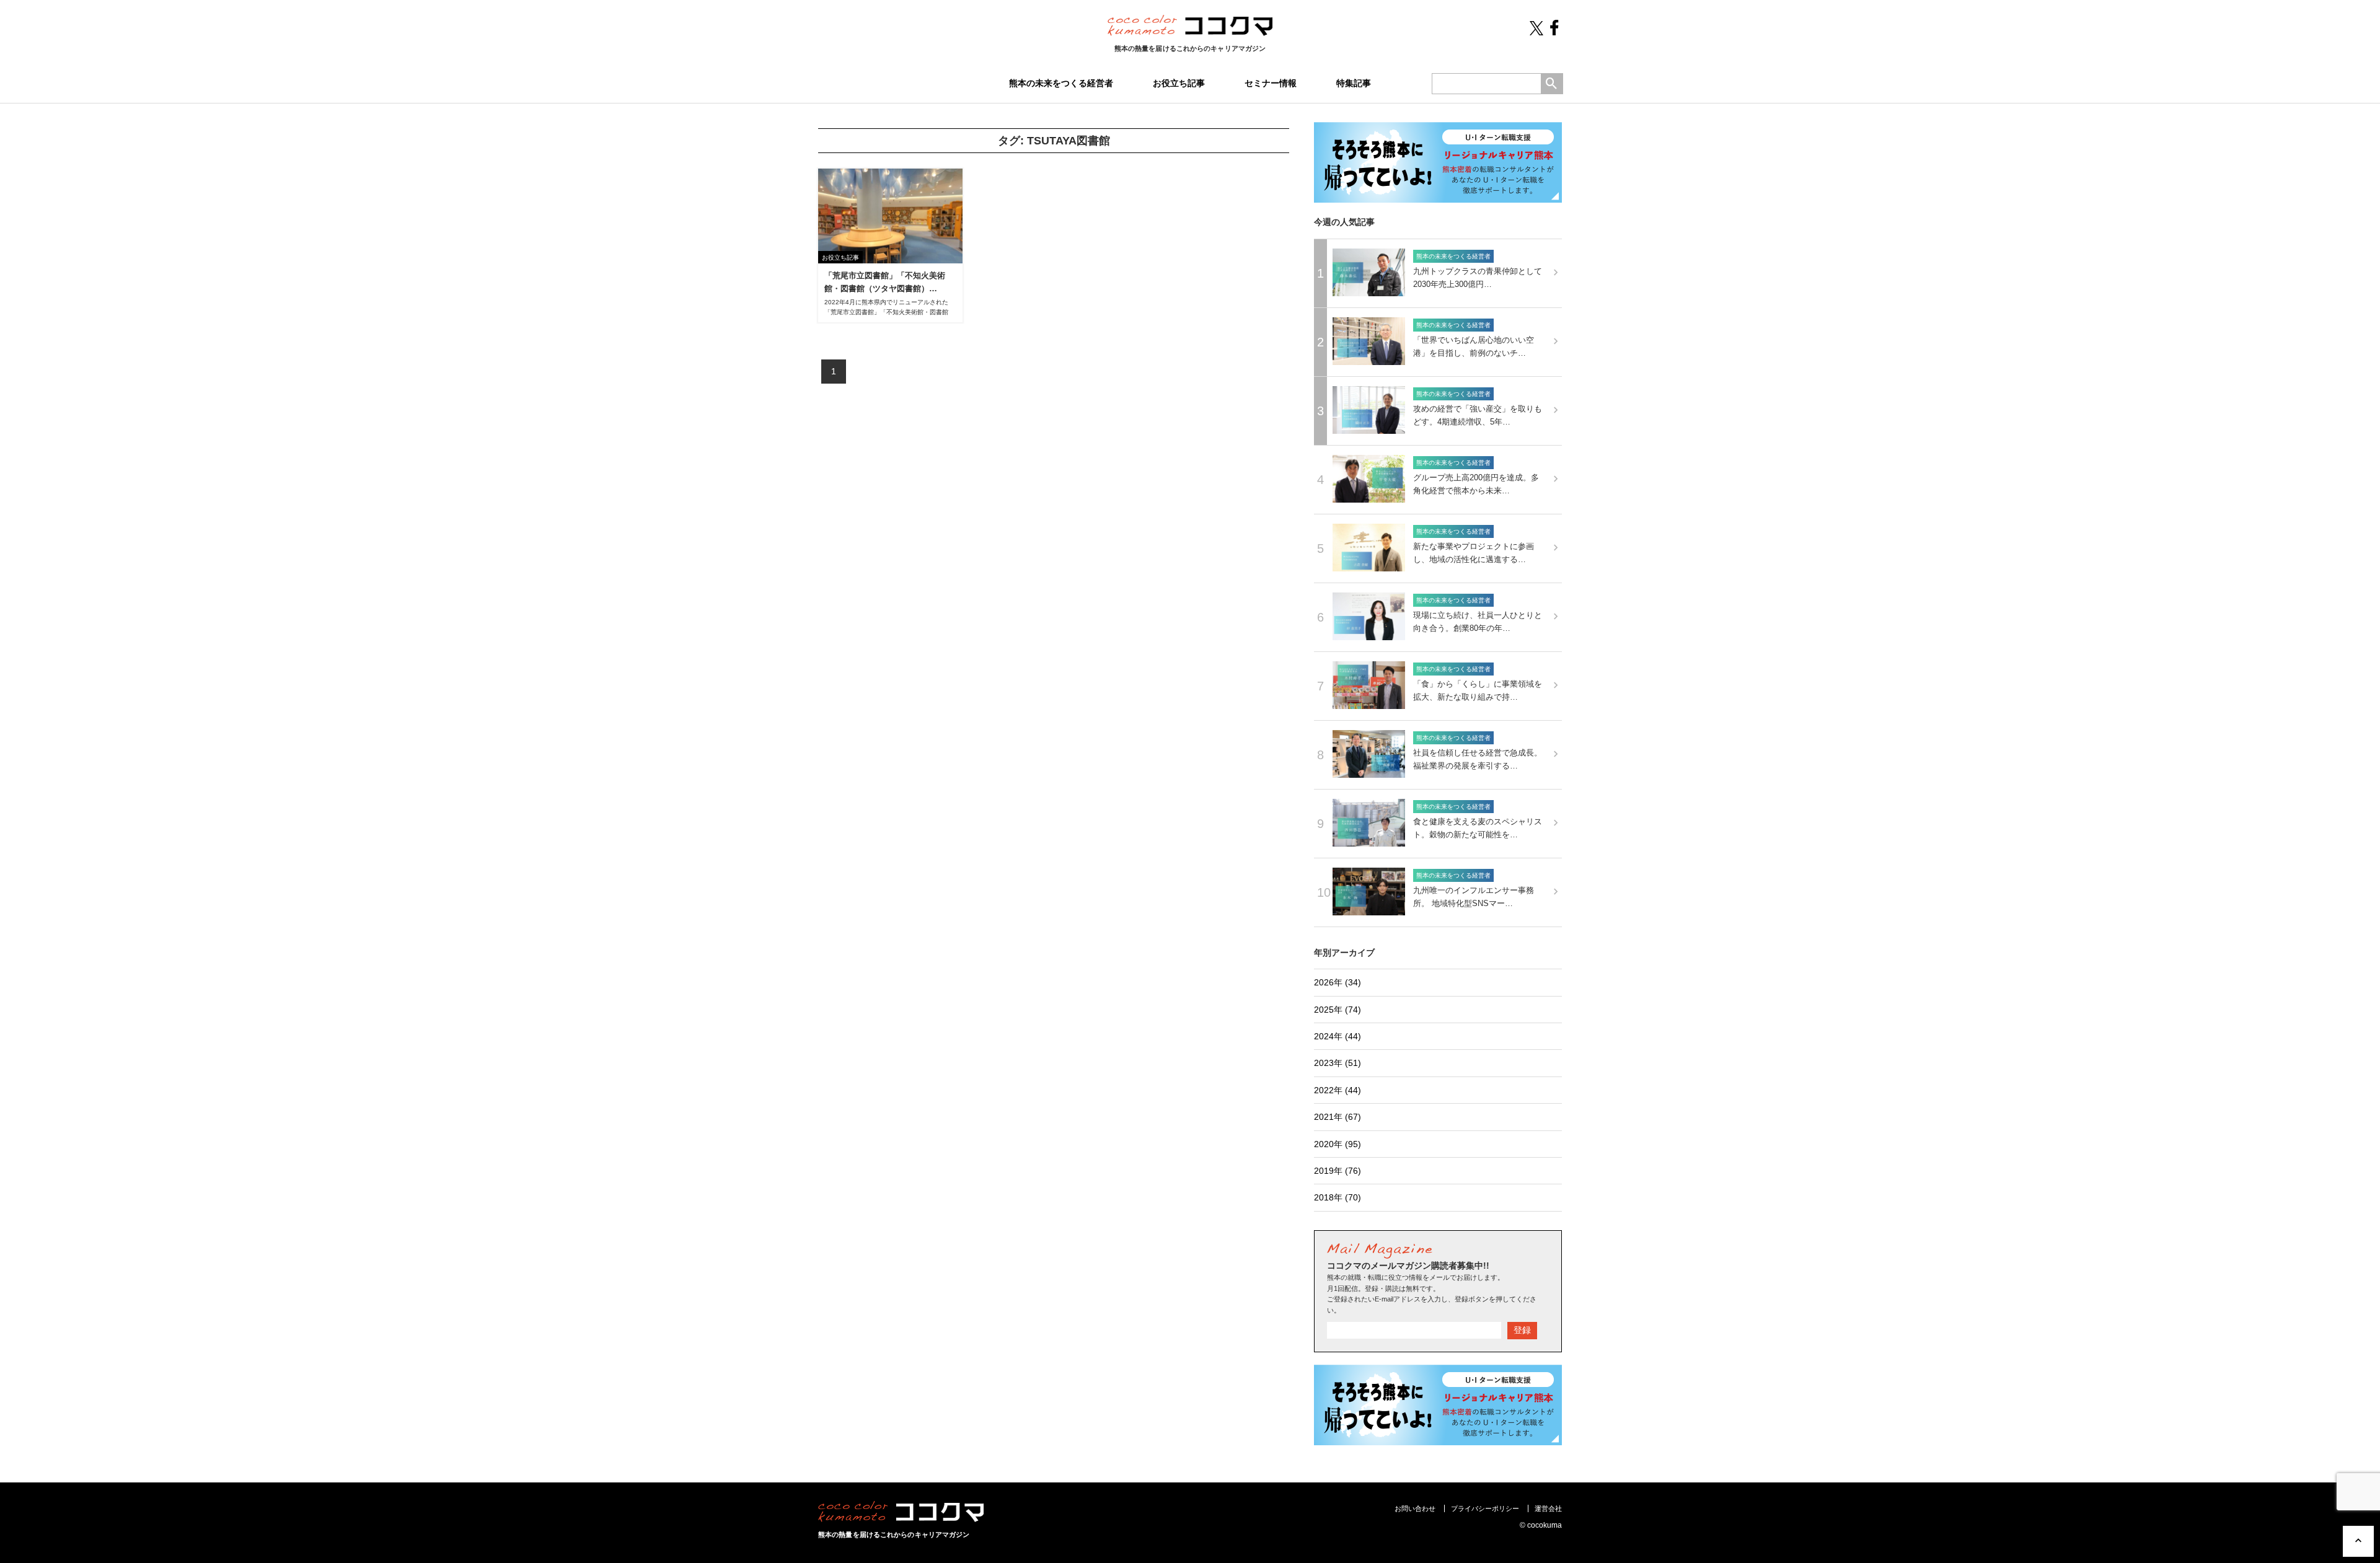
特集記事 (1354, 83)
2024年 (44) (1338, 1036)
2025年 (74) (1338, 1010)
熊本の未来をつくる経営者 (1061, 83)
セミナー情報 (1271, 83)
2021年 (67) (1338, 1117)
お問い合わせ (1415, 1508)
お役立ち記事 (1179, 83)
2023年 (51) (1338, 1063)
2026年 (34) (1338, 982)
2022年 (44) (1338, 1090)
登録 (1522, 1330)
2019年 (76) (1338, 1171)
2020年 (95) (1338, 1144)
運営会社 (1548, 1508)
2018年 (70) (1338, 1197)
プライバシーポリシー (1485, 1508)
